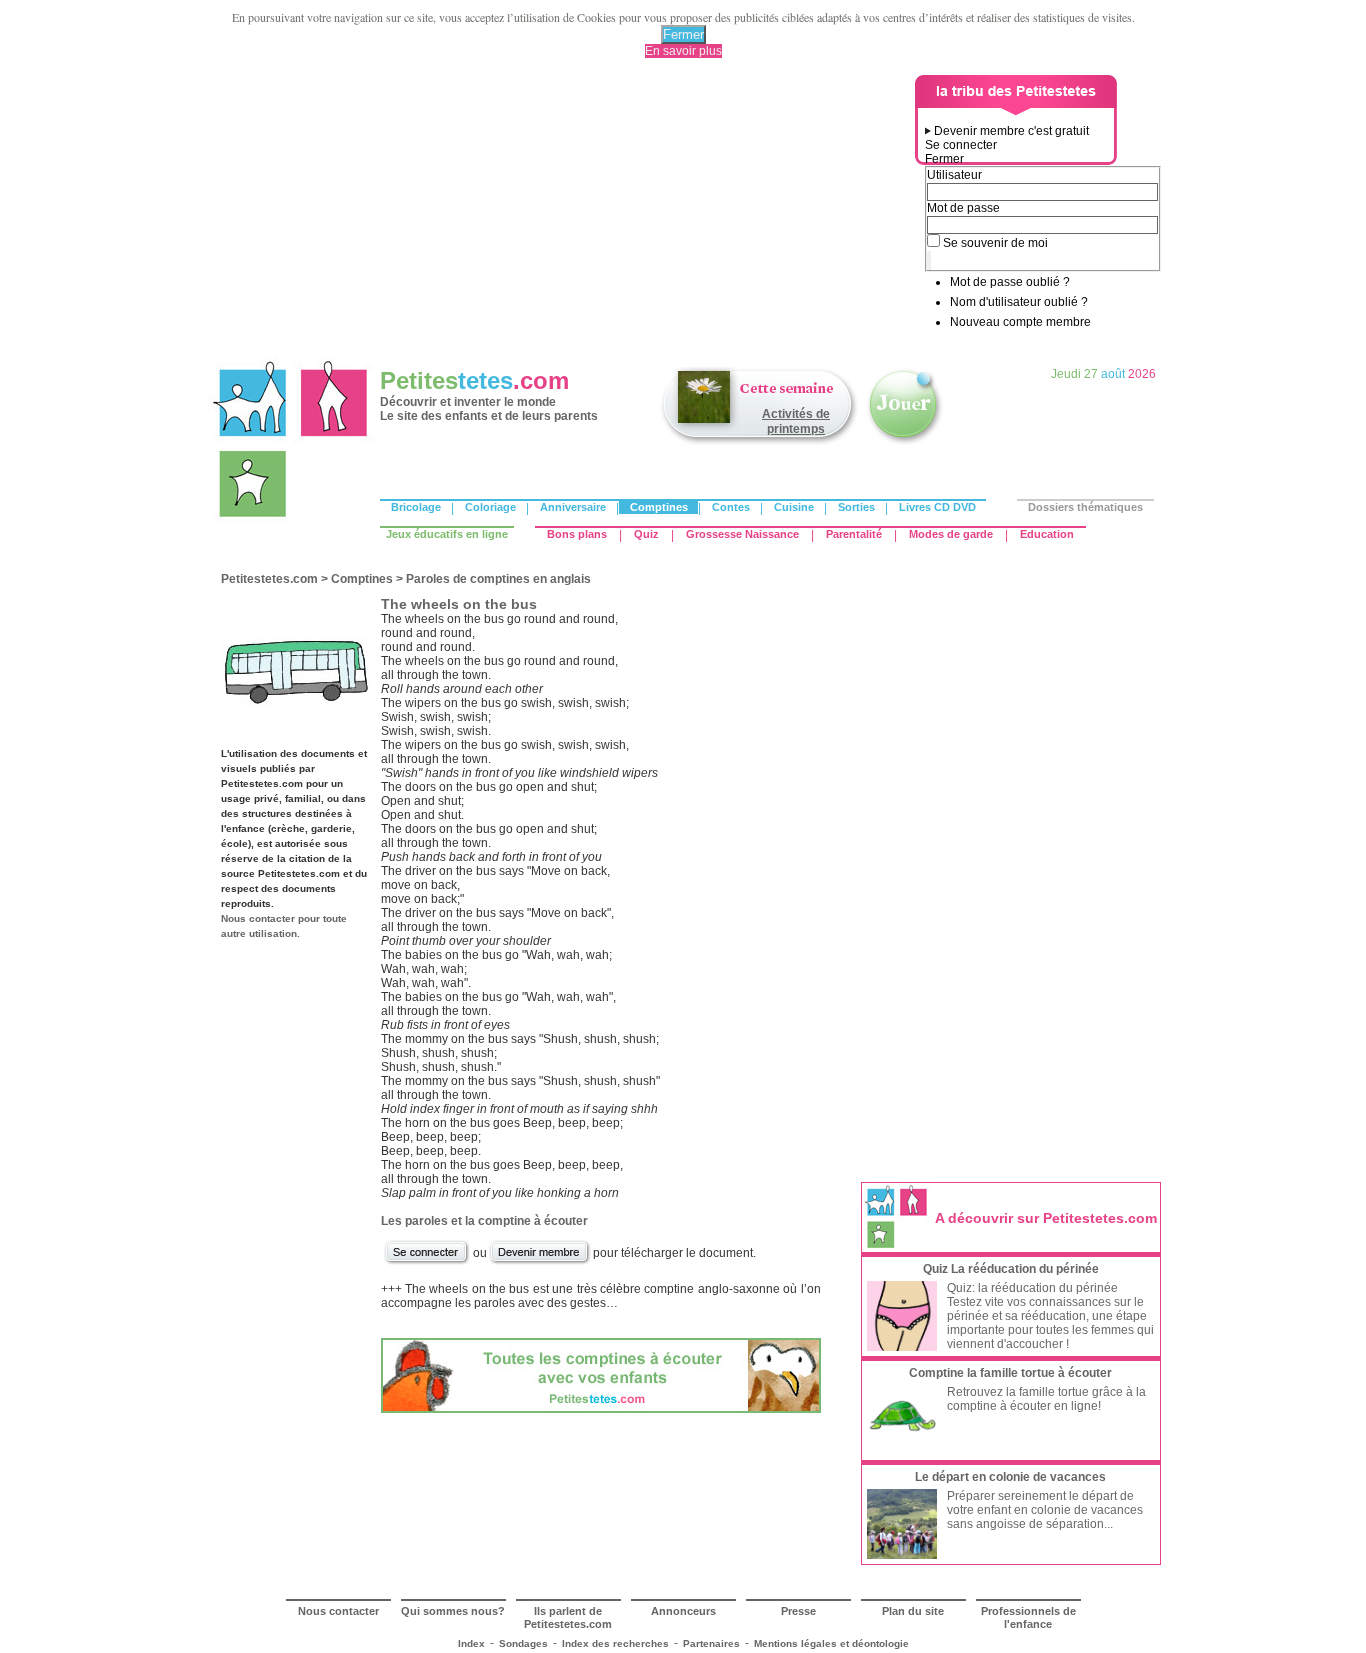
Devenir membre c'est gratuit (1011, 131)
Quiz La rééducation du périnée (1011, 1269)
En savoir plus (683, 51)
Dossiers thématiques (1085, 507)
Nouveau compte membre (1020, 322)
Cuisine (794, 507)
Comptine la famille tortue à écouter (1010, 1373)
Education (1047, 534)
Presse (798, 1611)
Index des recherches (615, 1643)
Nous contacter (338, 1611)
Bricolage (416, 507)
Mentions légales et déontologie (831, 1643)
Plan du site (913, 1611)
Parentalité (854, 534)
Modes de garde (951, 534)
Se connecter (961, 145)
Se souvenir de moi (995, 243)
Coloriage (490, 507)
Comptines (659, 507)
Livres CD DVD (937, 507)
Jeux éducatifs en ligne (447, 534)
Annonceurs (683, 1611)
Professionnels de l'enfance (1028, 1617)
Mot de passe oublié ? (1010, 282)
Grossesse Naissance (742, 534)
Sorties (856, 507)
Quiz (646, 534)
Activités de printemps (796, 421)
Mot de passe (963, 208)
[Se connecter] (427, 1262)
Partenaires (711, 1643)
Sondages (523, 1643)
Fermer (683, 34)
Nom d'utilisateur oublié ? (1019, 302)
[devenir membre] (540, 1262)
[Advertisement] (564, 215)
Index (471, 1643)
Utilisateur (954, 175)
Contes (731, 507)
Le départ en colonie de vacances (1010, 1477)
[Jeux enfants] (905, 443)
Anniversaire (573, 507)
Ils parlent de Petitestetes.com (568, 1617)
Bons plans (577, 534)
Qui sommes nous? (453, 1611)
